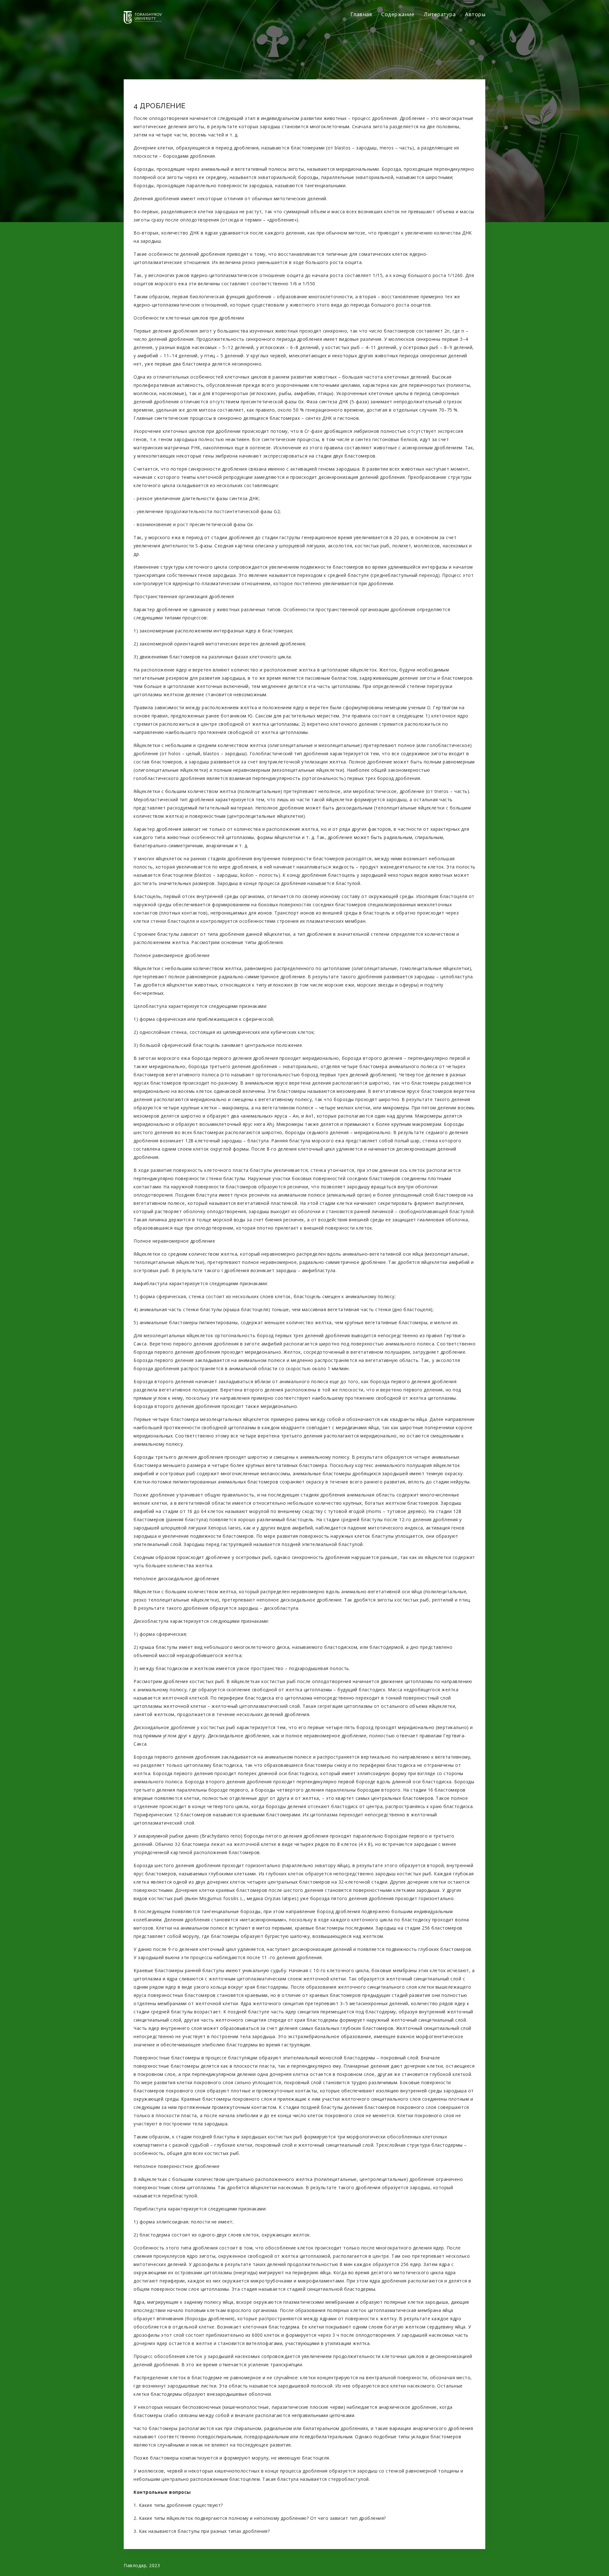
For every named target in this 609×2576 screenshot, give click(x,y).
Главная (361, 14)
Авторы (475, 14)
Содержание (398, 14)
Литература (440, 14)
